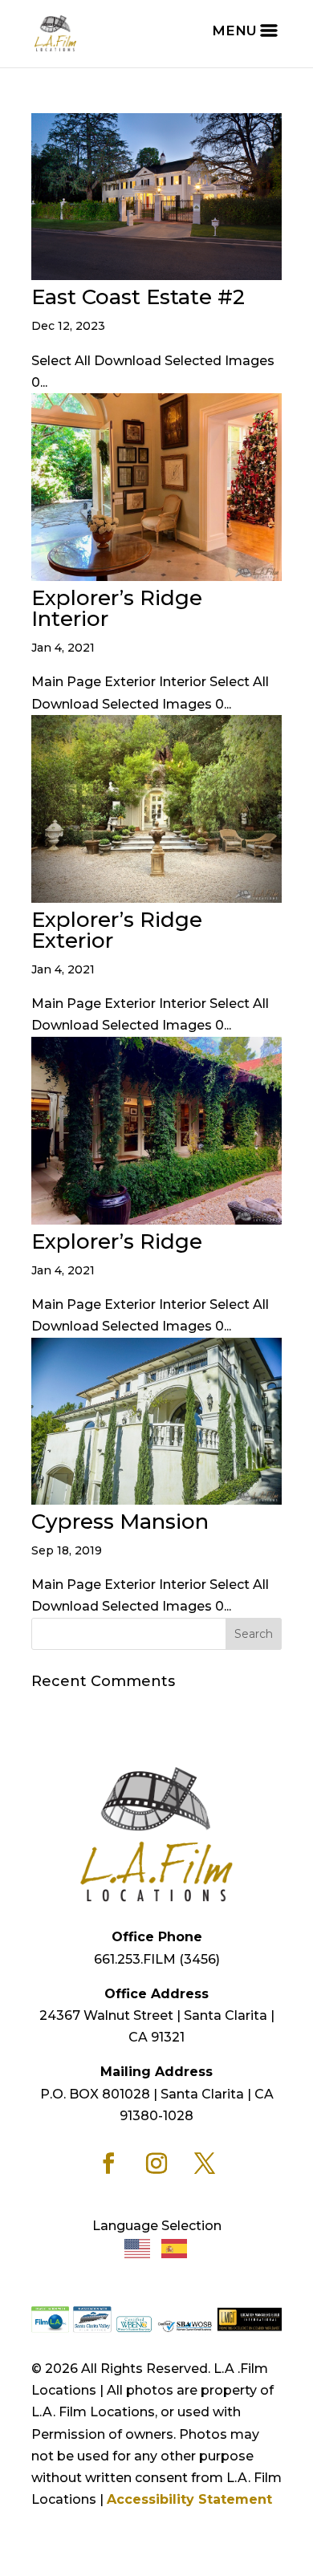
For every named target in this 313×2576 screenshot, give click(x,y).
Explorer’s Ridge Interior (117, 608)
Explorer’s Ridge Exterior (117, 930)
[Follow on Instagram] (156, 2164)
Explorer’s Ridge (117, 1241)
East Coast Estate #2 (138, 297)
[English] (138, 2247)
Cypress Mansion (120, 1522)
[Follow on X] (205, 2164)
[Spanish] (175, 2247)
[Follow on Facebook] (108, 2164)
